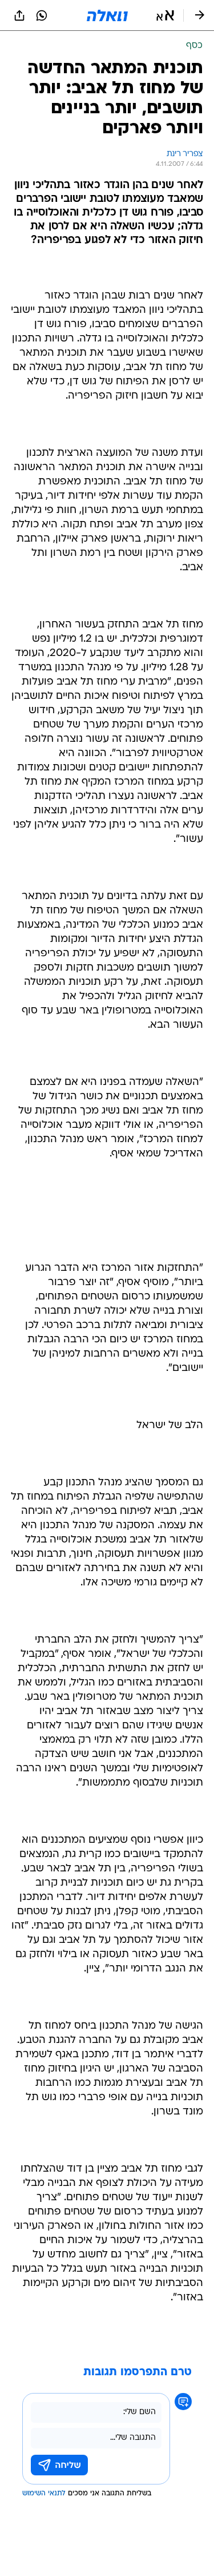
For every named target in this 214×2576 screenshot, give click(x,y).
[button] (165, 15)
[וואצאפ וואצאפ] (42, 15)
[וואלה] (107, 15)
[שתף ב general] (19, 15)
